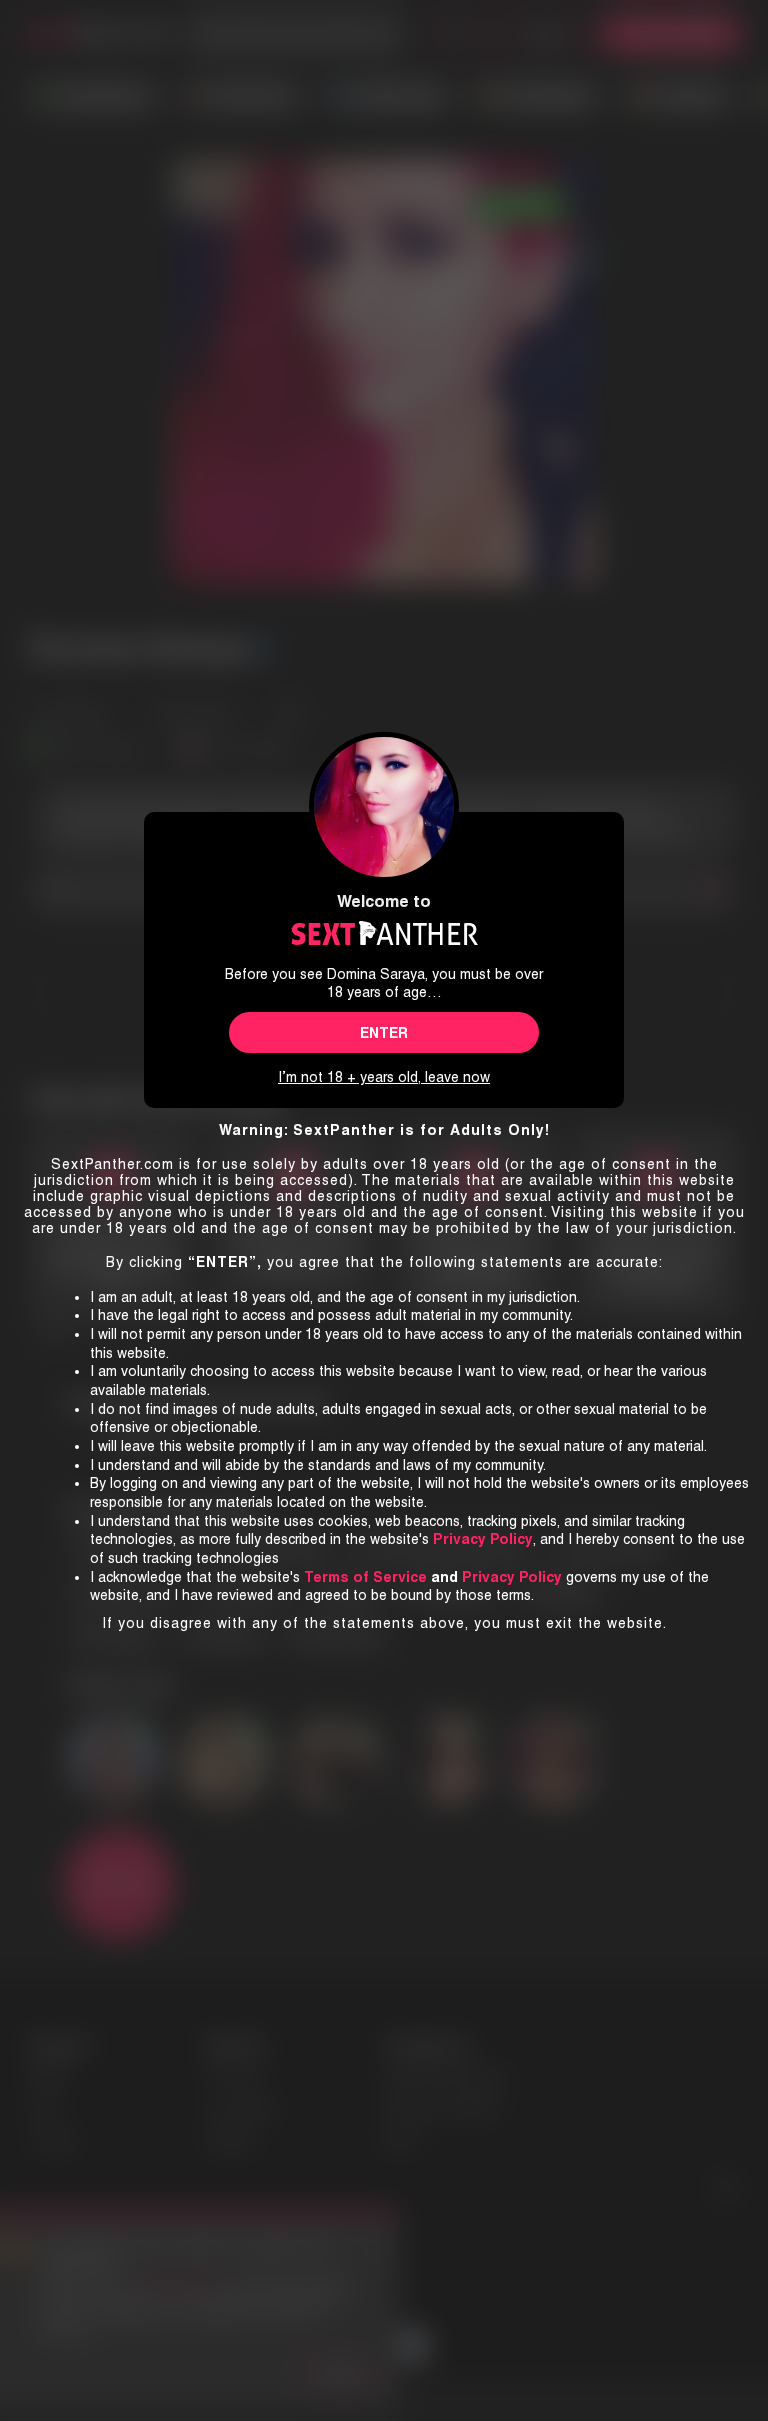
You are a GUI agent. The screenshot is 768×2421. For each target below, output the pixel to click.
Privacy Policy (512, 1577)
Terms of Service (365, 1577)
